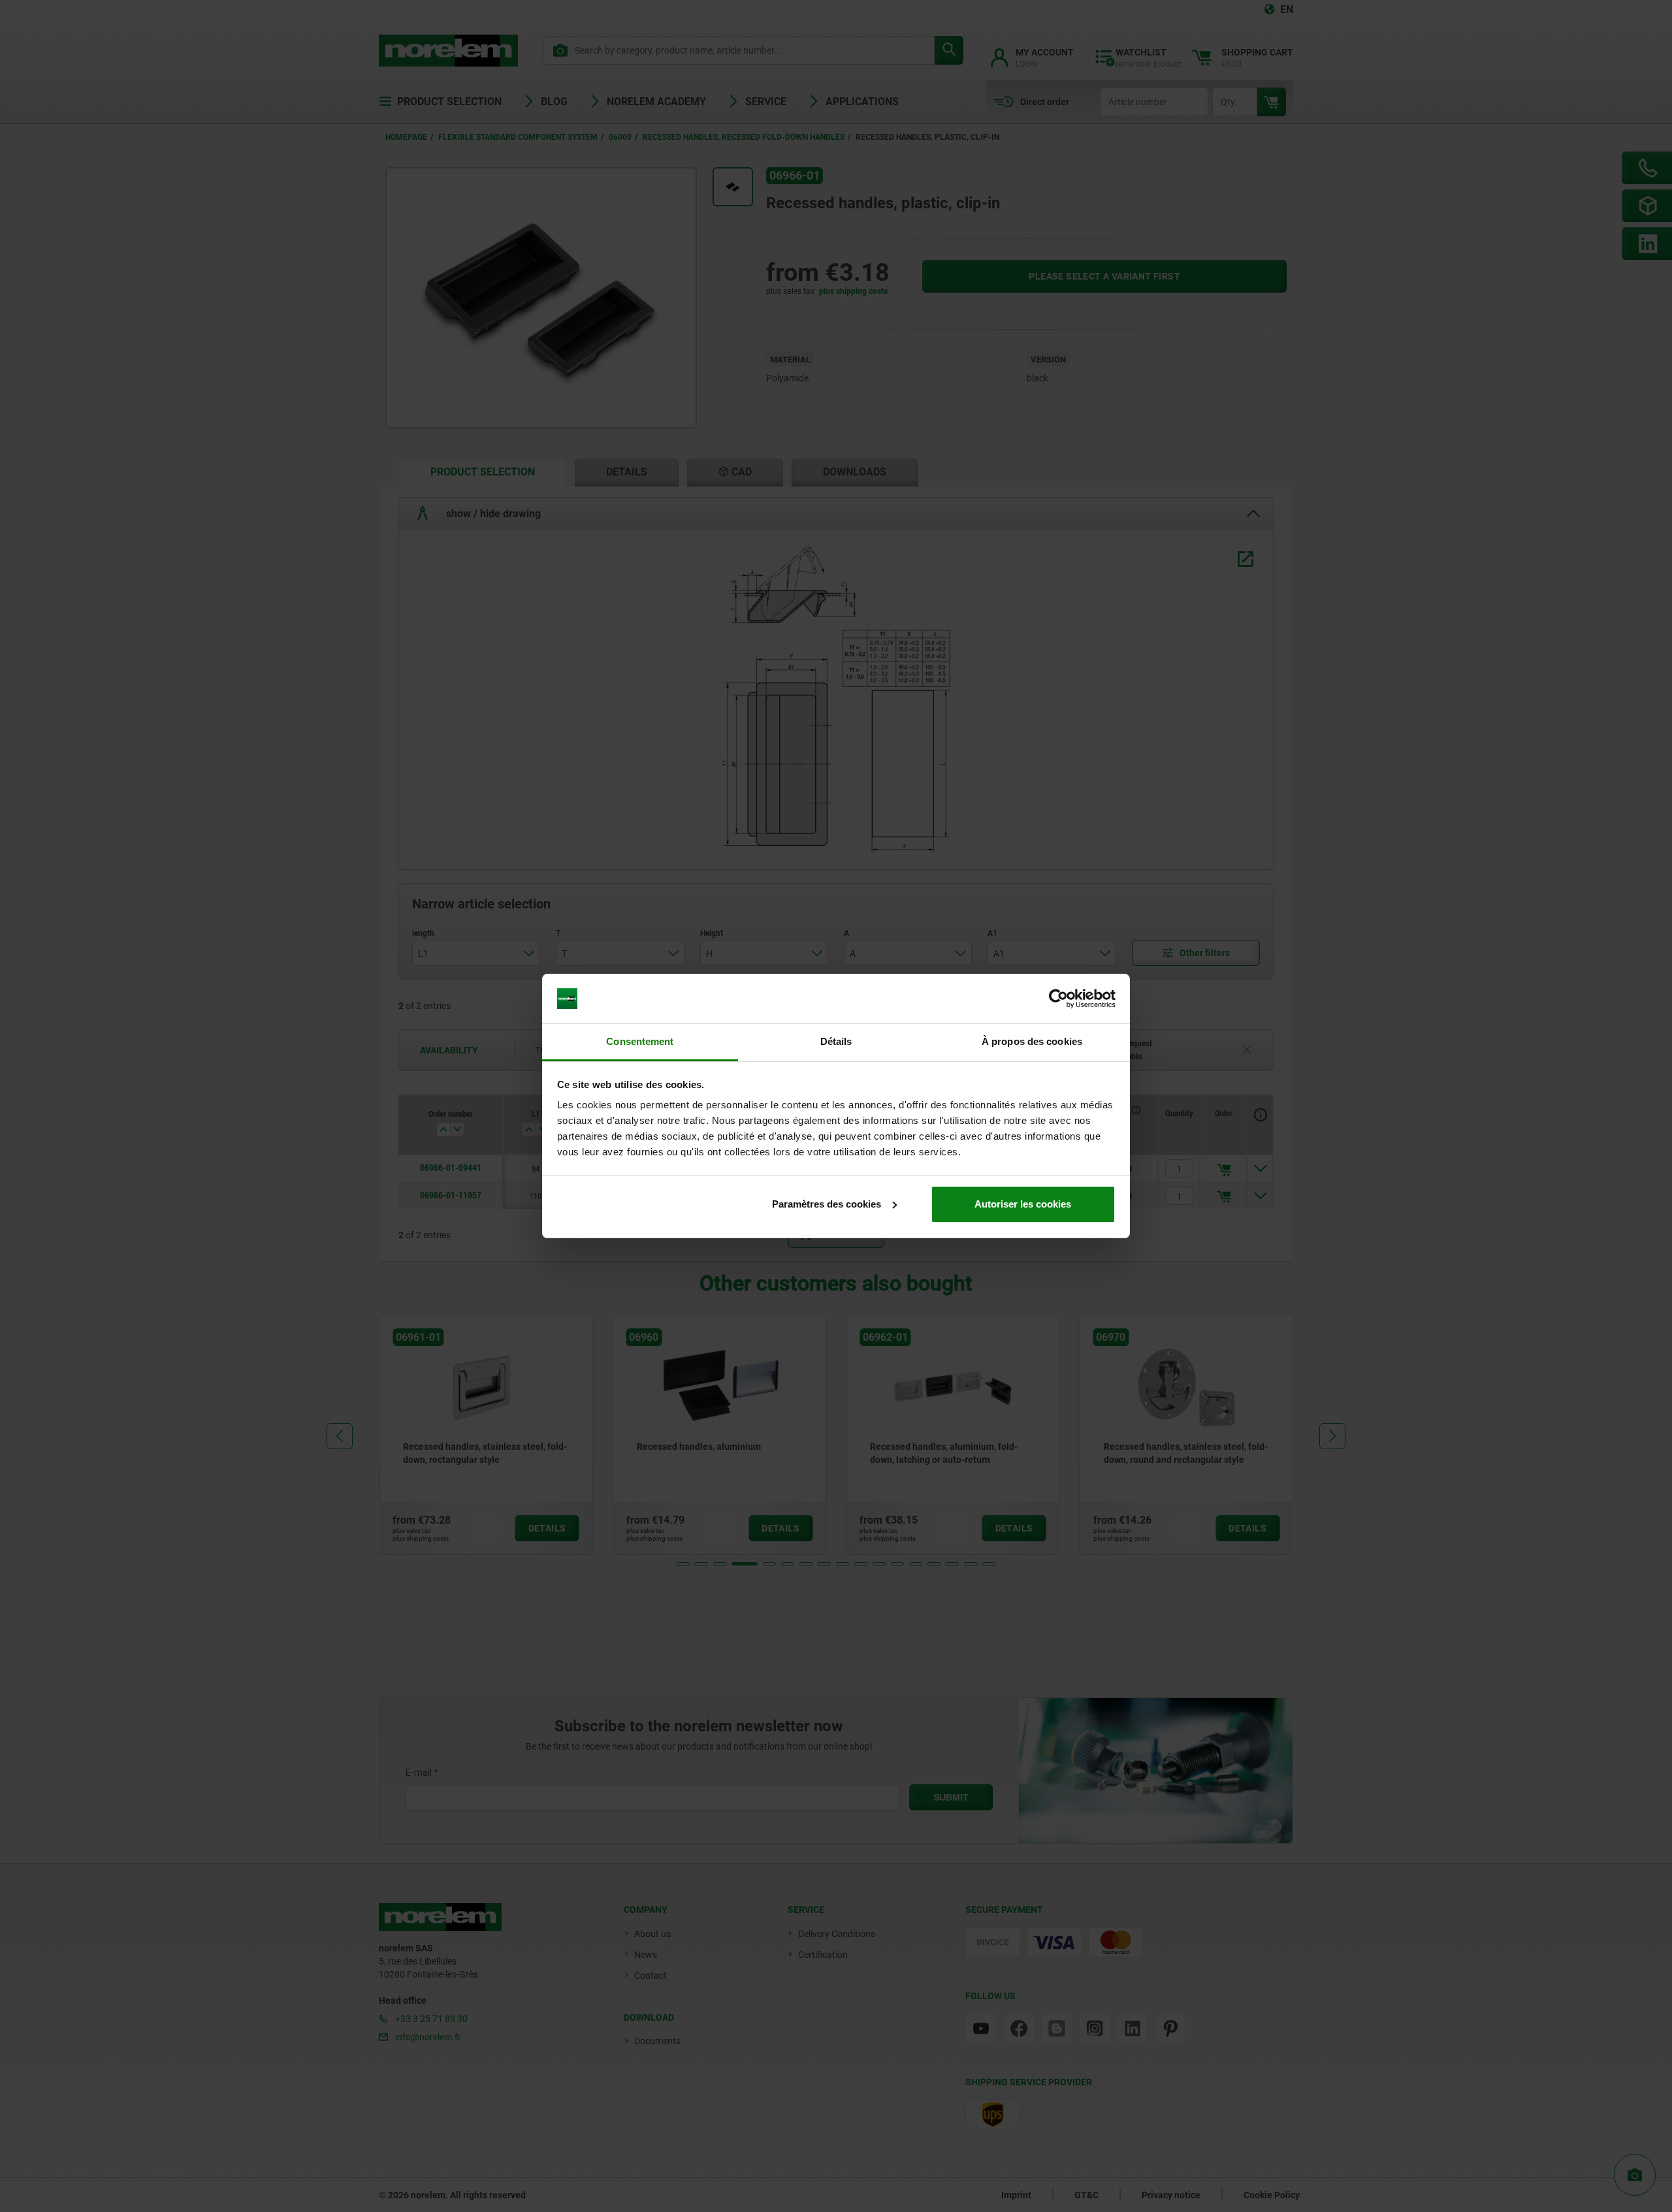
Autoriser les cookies (1023, 1204)
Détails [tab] (836, 1041)
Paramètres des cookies (827, 1204)
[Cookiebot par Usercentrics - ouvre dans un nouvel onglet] (1058, 999)
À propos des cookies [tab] (1032, 1041)
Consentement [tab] (640, 1041)
